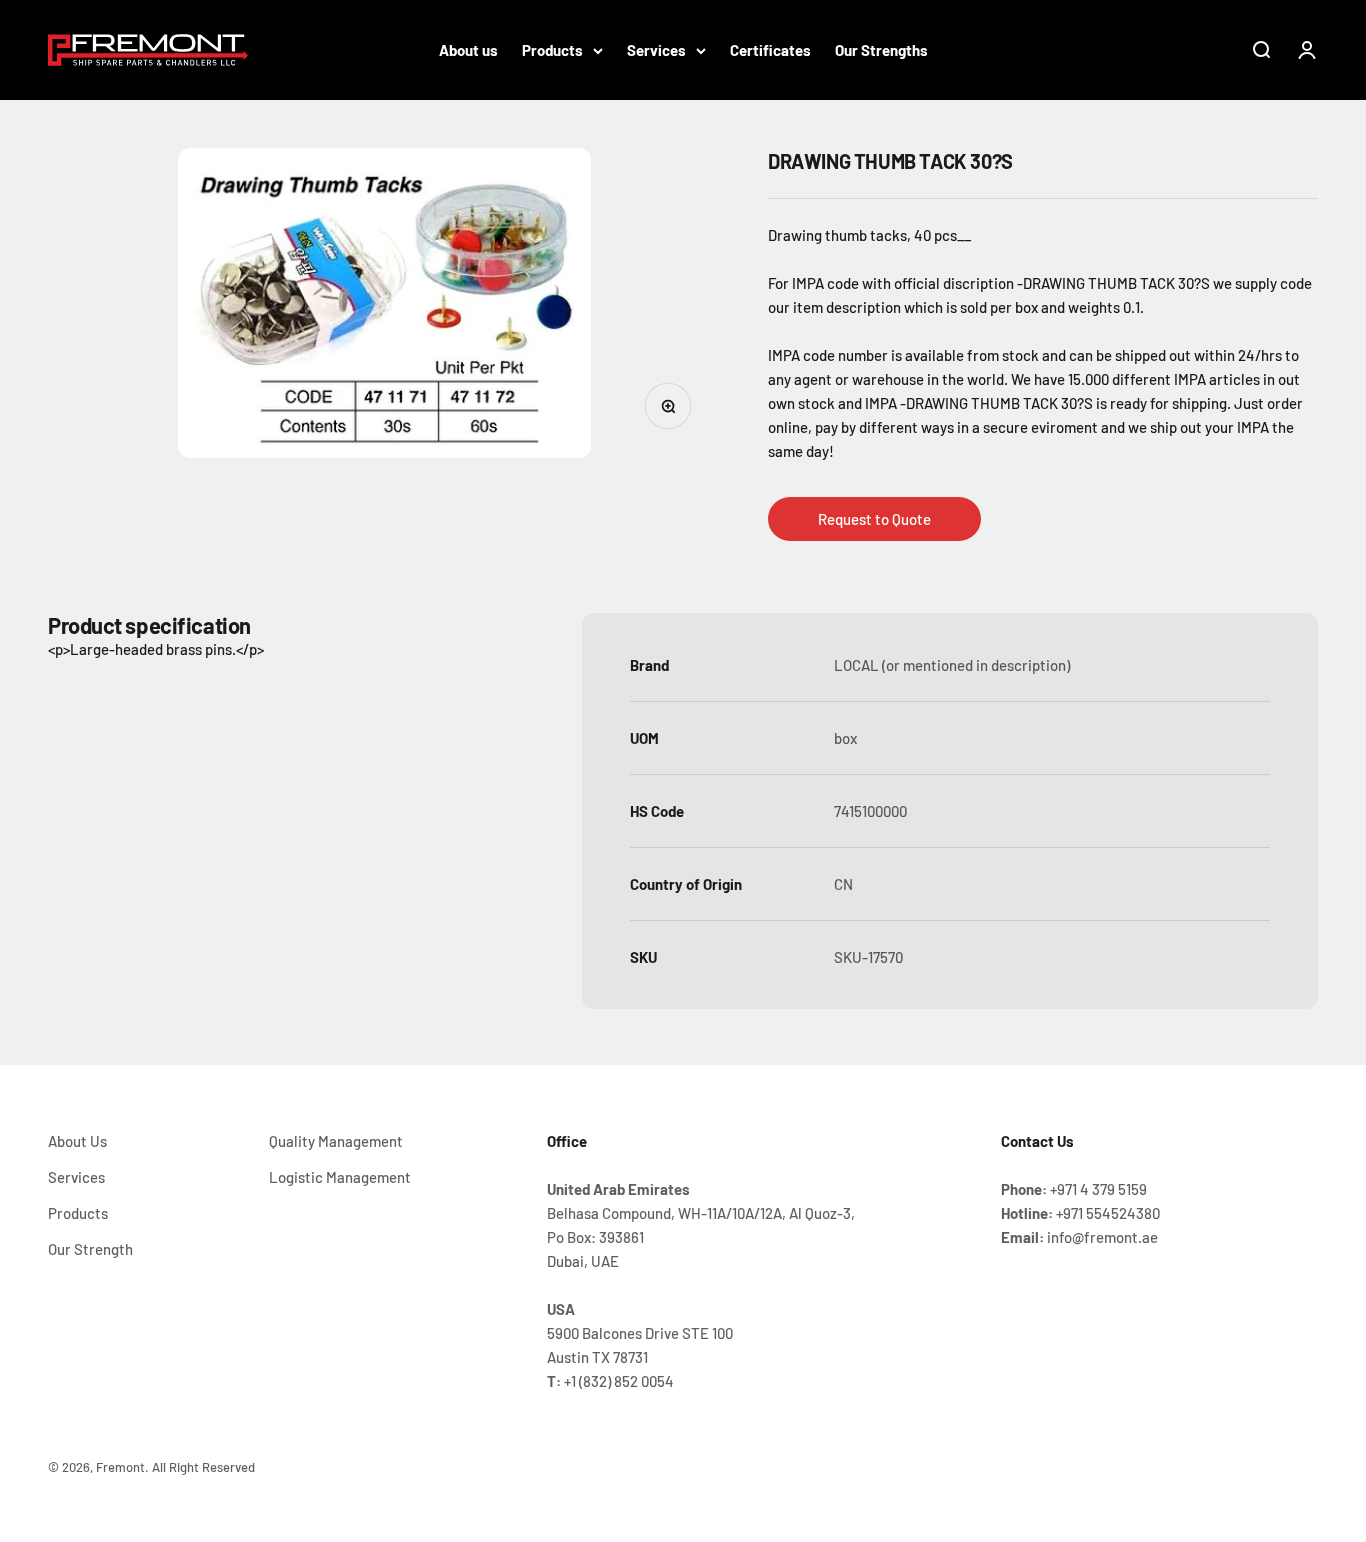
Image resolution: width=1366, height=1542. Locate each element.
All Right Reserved (203, 1467)
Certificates (770, 50)
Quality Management (336, 1141)
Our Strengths (881, 50)
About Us (77, 1141)
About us (468, 50)
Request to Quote (874, 519)
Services (656, 50)
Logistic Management (340, 1177)
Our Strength (90, 1249)
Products (552, 50)
